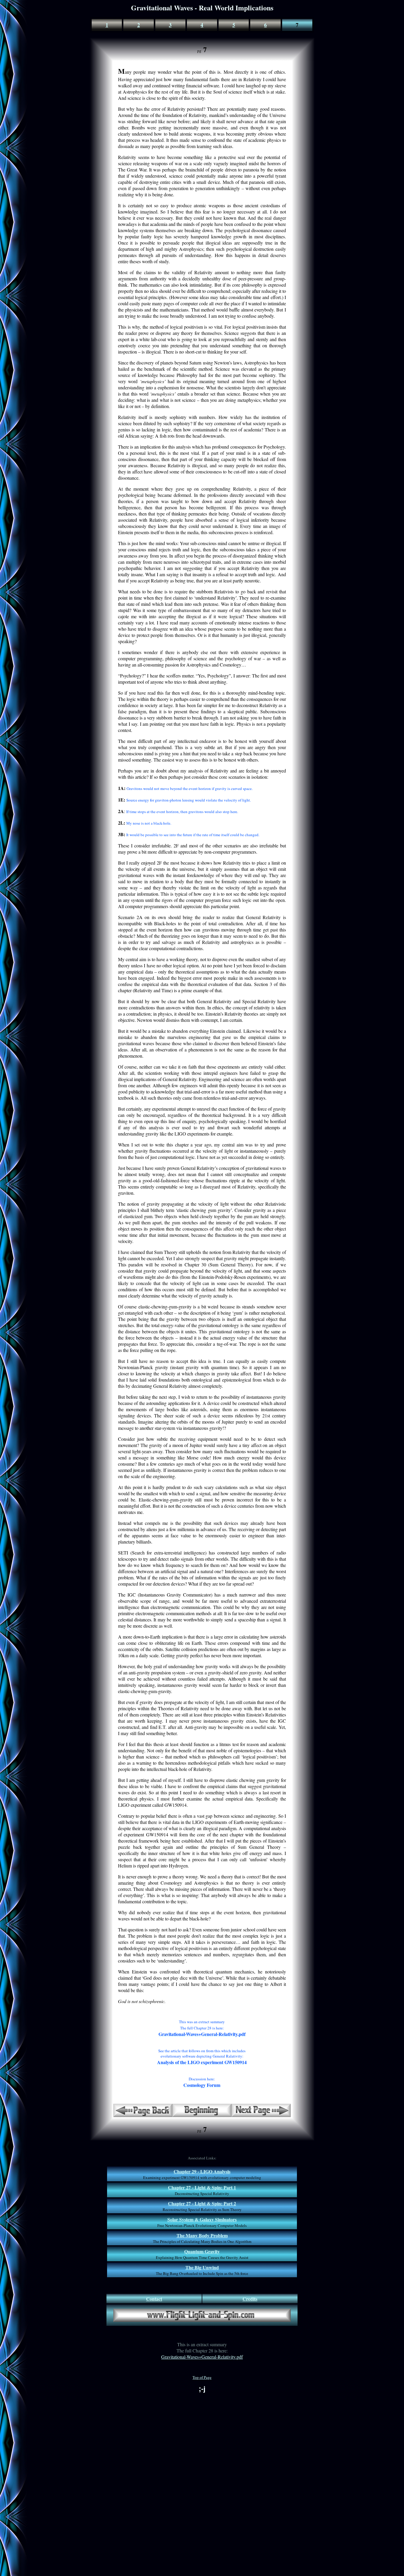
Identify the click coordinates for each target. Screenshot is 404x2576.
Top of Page (202, 2377)
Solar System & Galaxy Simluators (202, 2219)
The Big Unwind (202, 2267)
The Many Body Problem (202, 2235)
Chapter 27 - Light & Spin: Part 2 (202, 2203)
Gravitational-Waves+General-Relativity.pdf (202, 2357)
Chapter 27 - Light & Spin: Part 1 (202, 2187)
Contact (154, 2299)
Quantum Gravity (202, 2251)
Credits (250, 2299)
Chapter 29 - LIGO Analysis (202, 2171)
